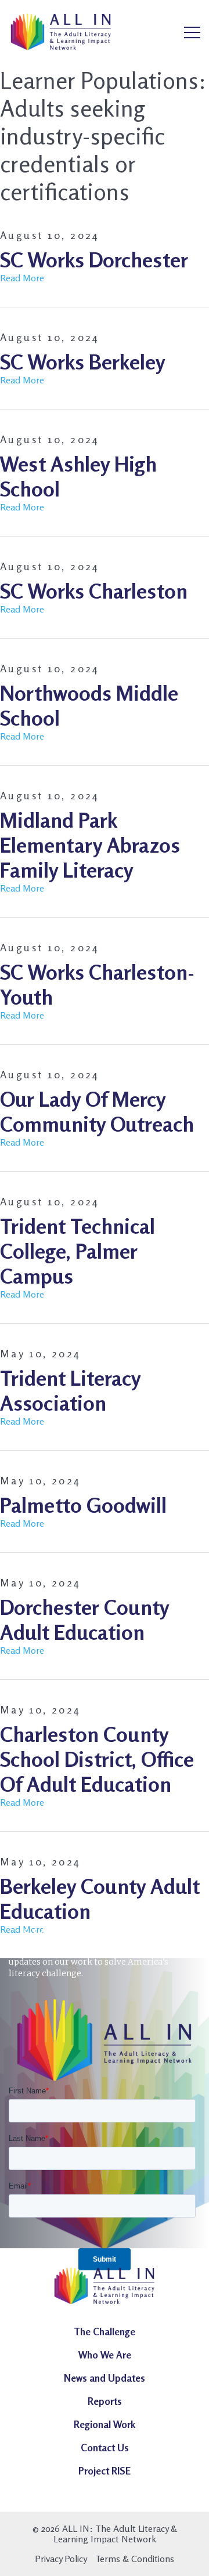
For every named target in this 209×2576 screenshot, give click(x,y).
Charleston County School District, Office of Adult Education (97, 1759)
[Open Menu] (192, 33)
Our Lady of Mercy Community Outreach (97, 1111)
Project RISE (105, 2471)
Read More (22, 278)
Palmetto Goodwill (83, 1505)
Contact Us (105, 2448)
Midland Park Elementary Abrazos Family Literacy (90, 845)
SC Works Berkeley (82, 362)
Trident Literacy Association (70, 1390)
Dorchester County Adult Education (84, 1619)
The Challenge (105, 2332)
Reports (105, 2401)
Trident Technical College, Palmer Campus (78, 1251)
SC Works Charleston (94, 591)
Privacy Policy (61, 2559)
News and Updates (105, 2378)
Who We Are (105, 2355)
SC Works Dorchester (94, 260)
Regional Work (105, 2424)
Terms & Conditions (135, 2559)
